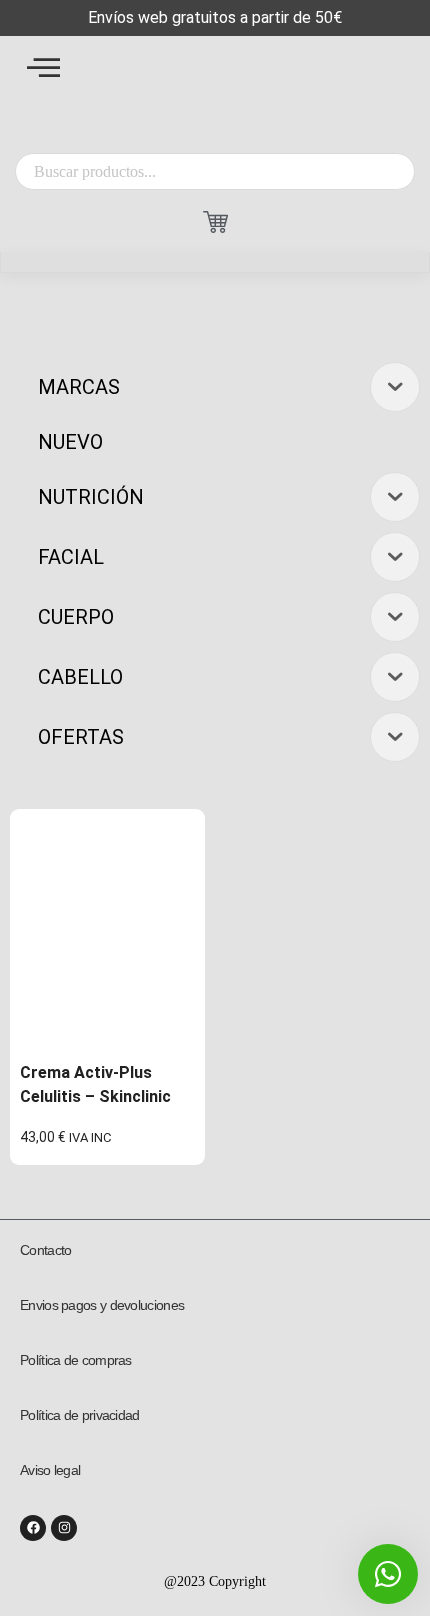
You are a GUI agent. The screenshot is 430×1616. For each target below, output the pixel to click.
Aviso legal (50, 1470)
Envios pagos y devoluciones (102, 1305)
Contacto (45, 1250)
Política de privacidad (80, 1415)
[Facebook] (33, 1528)
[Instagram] (64, 1528)
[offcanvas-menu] (43, 67)
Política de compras (76, 1360)
